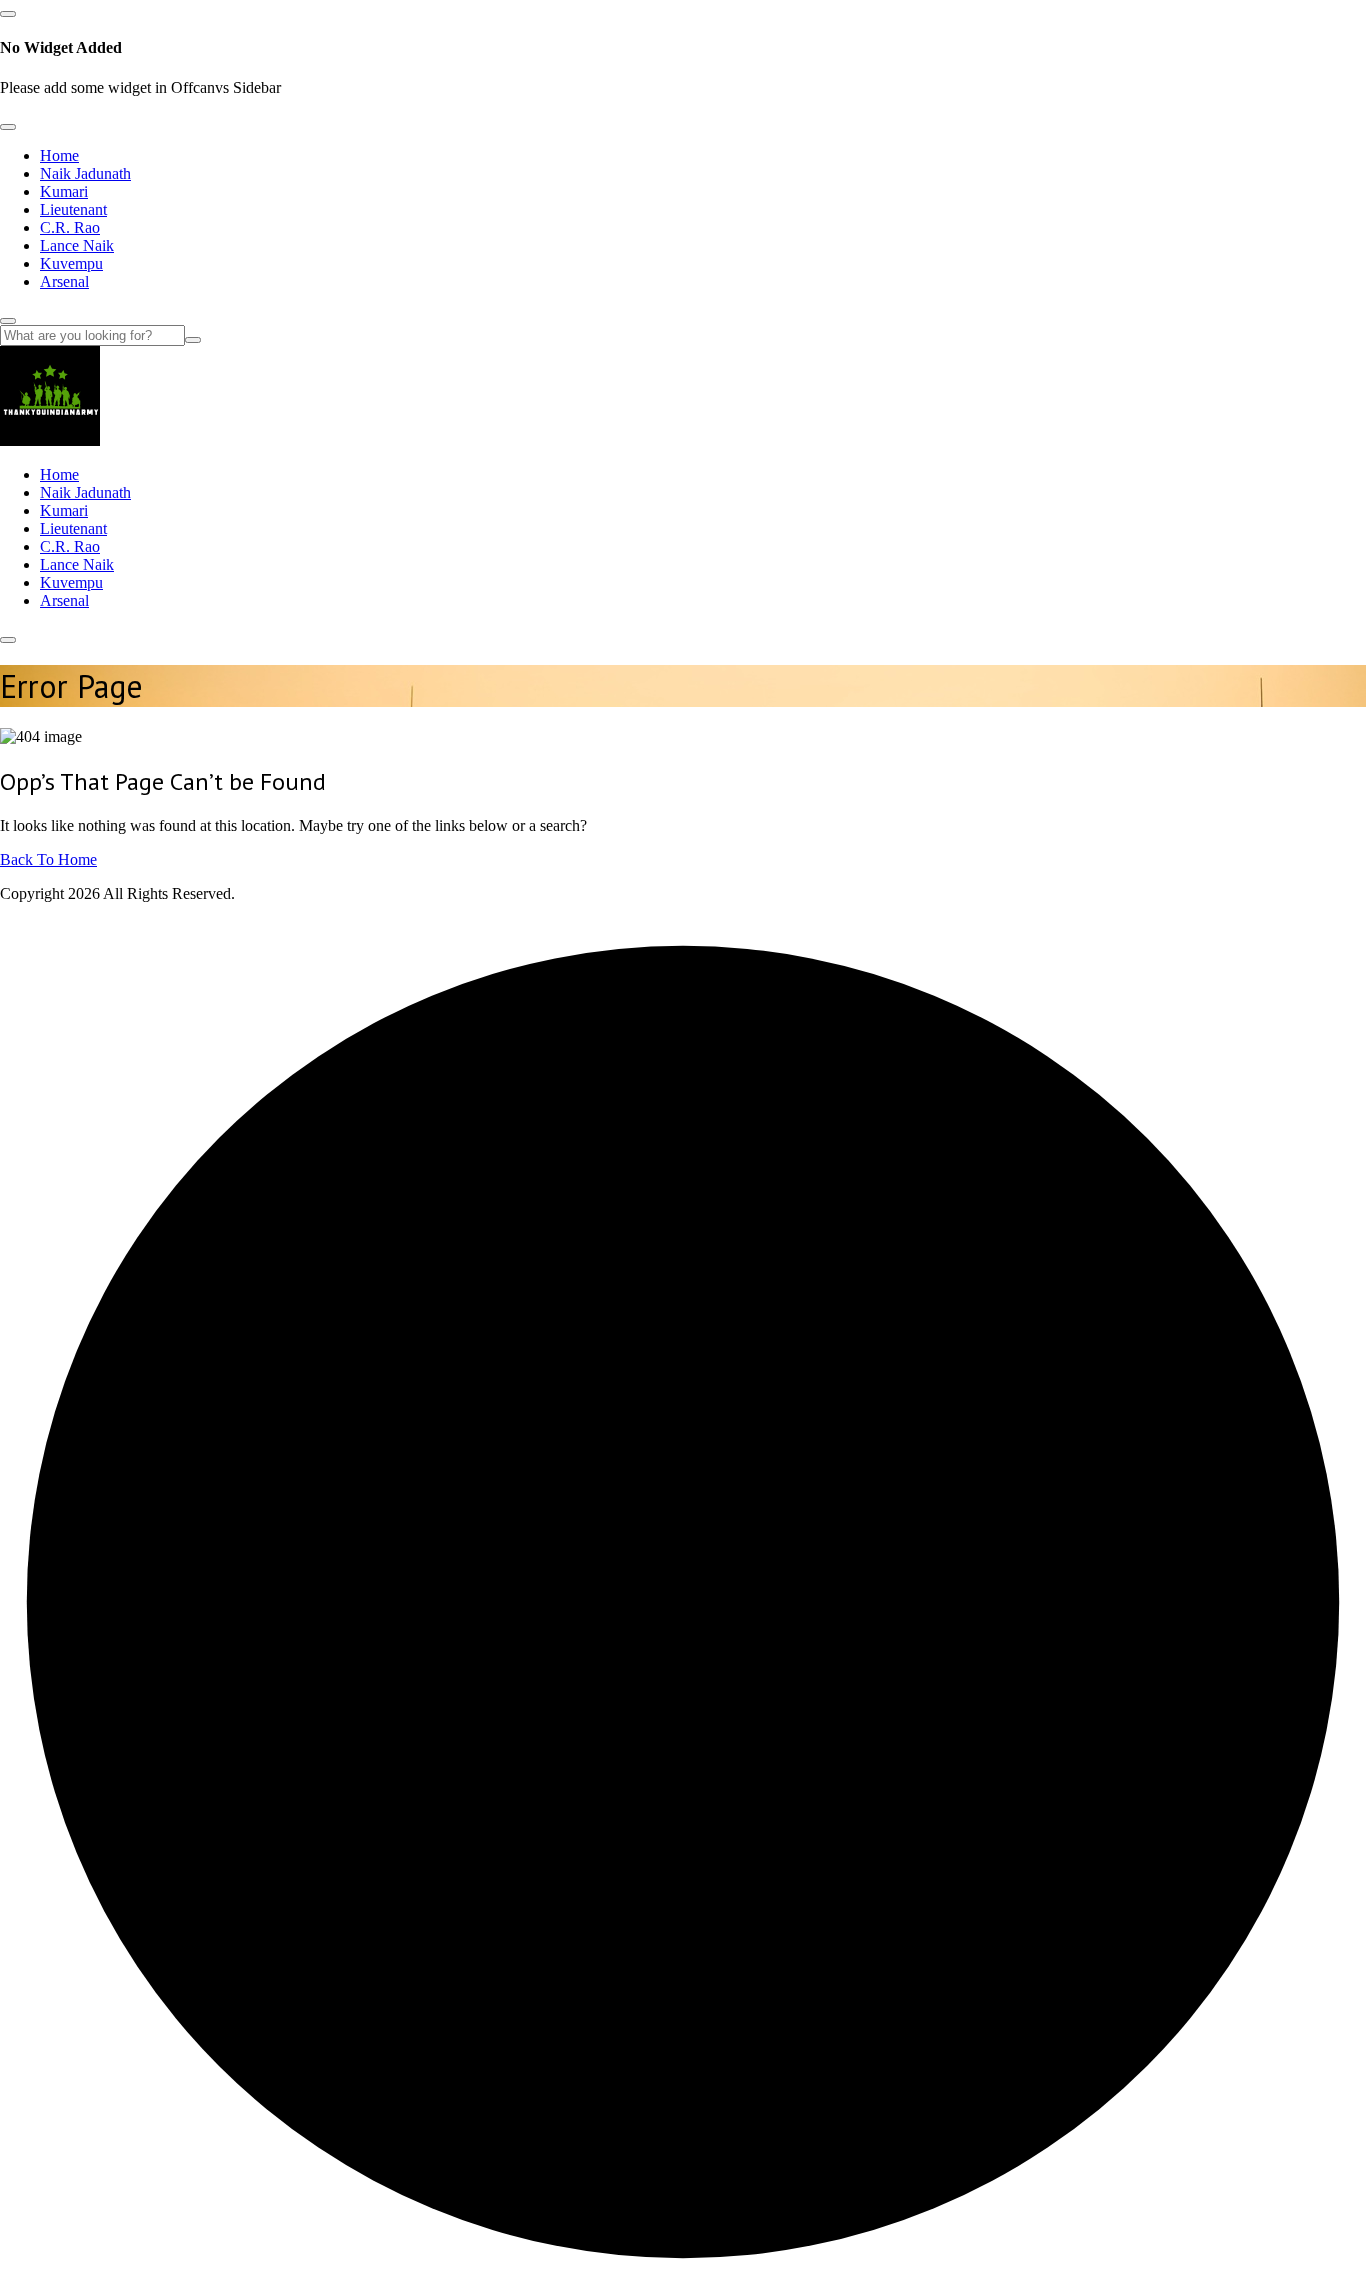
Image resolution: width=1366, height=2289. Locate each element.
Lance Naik (77, 245)
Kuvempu (71, 263)
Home (59, 155)
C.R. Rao (70, 227)
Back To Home (48, 859)
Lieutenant (73, 209)
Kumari (64, 191)
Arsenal (64, 281)
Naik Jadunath (85, 173)
